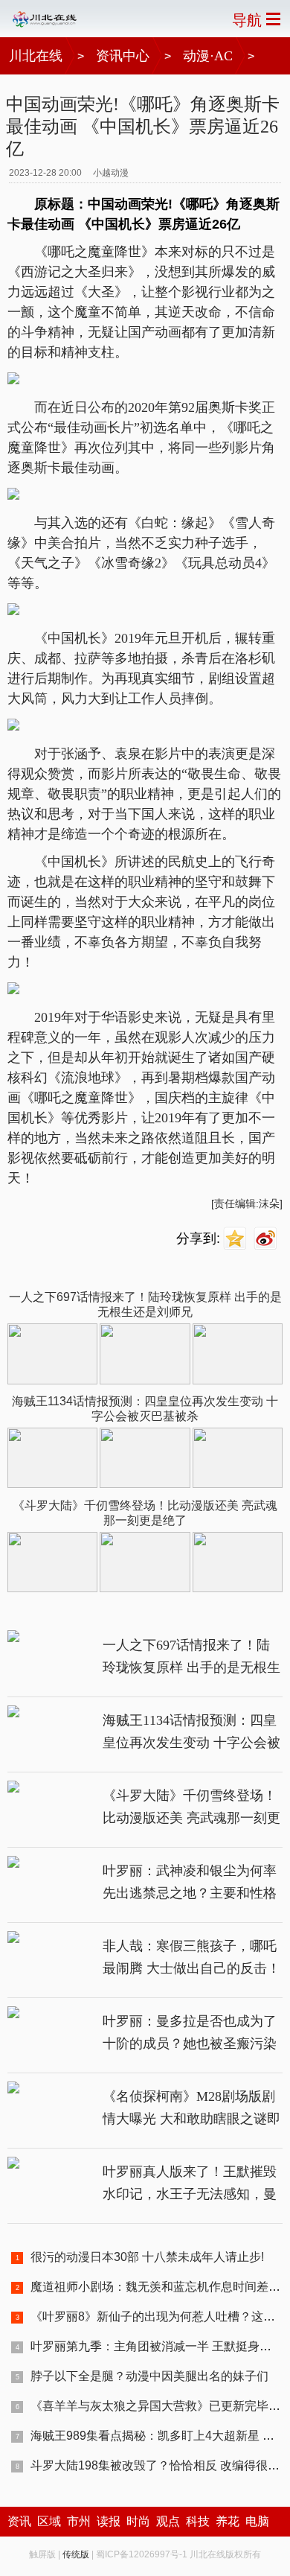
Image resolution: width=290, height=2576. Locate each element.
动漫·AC (208, 56)
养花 (228, 2521)
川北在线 (36, 56)
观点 (168, 2521)
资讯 (19, 2521)
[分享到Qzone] (237, 1239)
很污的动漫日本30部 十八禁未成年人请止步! (147, 2257)
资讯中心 (123, 56)
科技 (198, 2521)
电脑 (257, 2521)
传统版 (76, 2554)
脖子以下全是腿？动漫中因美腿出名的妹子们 (149, 2376)
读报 (109, 2521)
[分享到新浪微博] (267, 1239)
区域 (49, 2521)
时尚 (138, 2521)
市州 (79, 2521)
